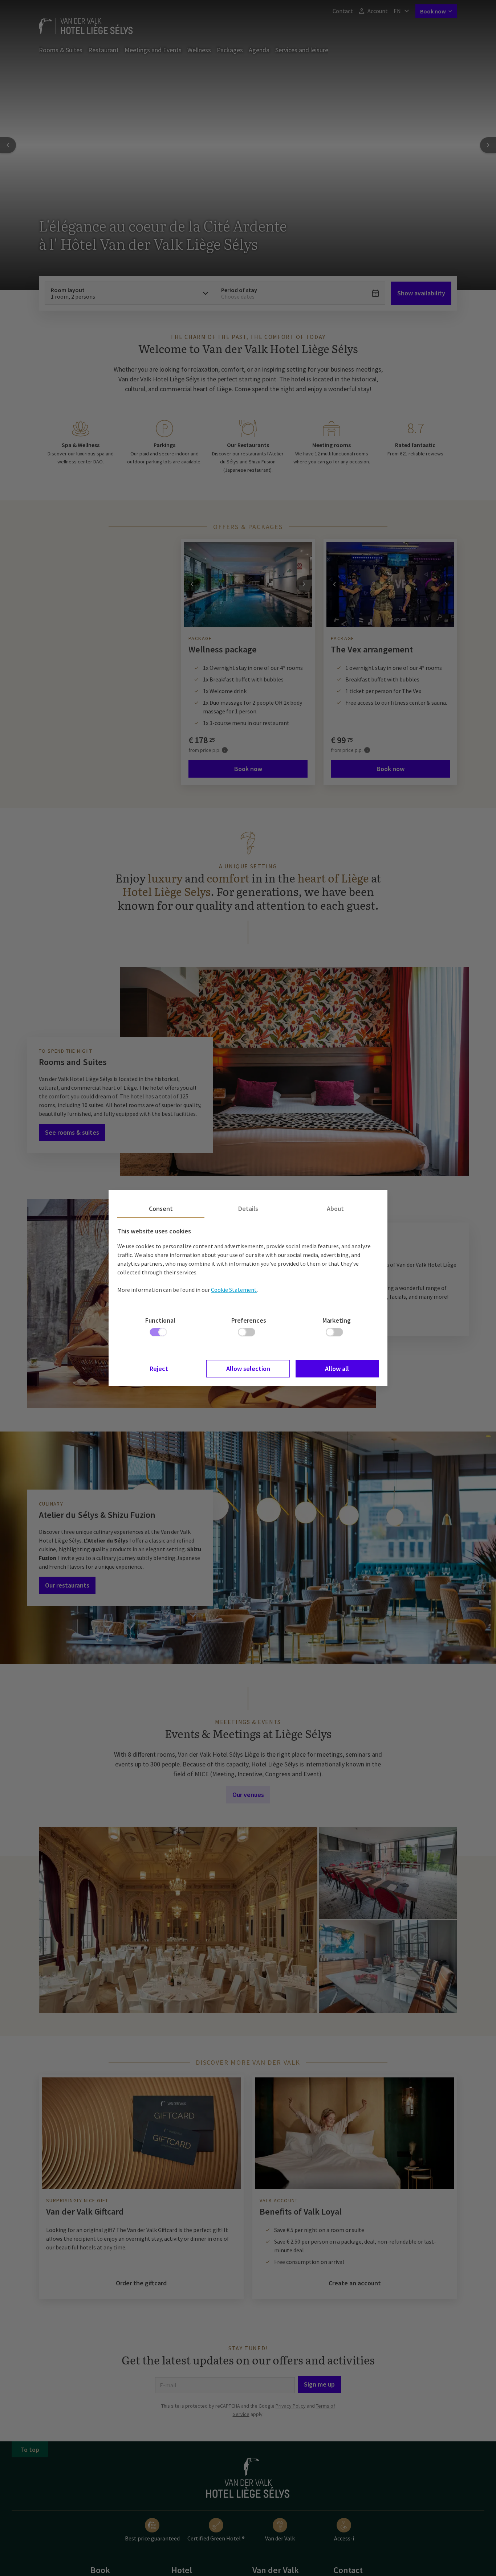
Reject (159, 1369)
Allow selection (248, 1369)
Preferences (249, 1320)
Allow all (337, 1369)
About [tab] (335, 1209)
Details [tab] (248, 1209)
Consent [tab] (161, 1209)
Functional (160, 1320)
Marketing (337, 1320)
